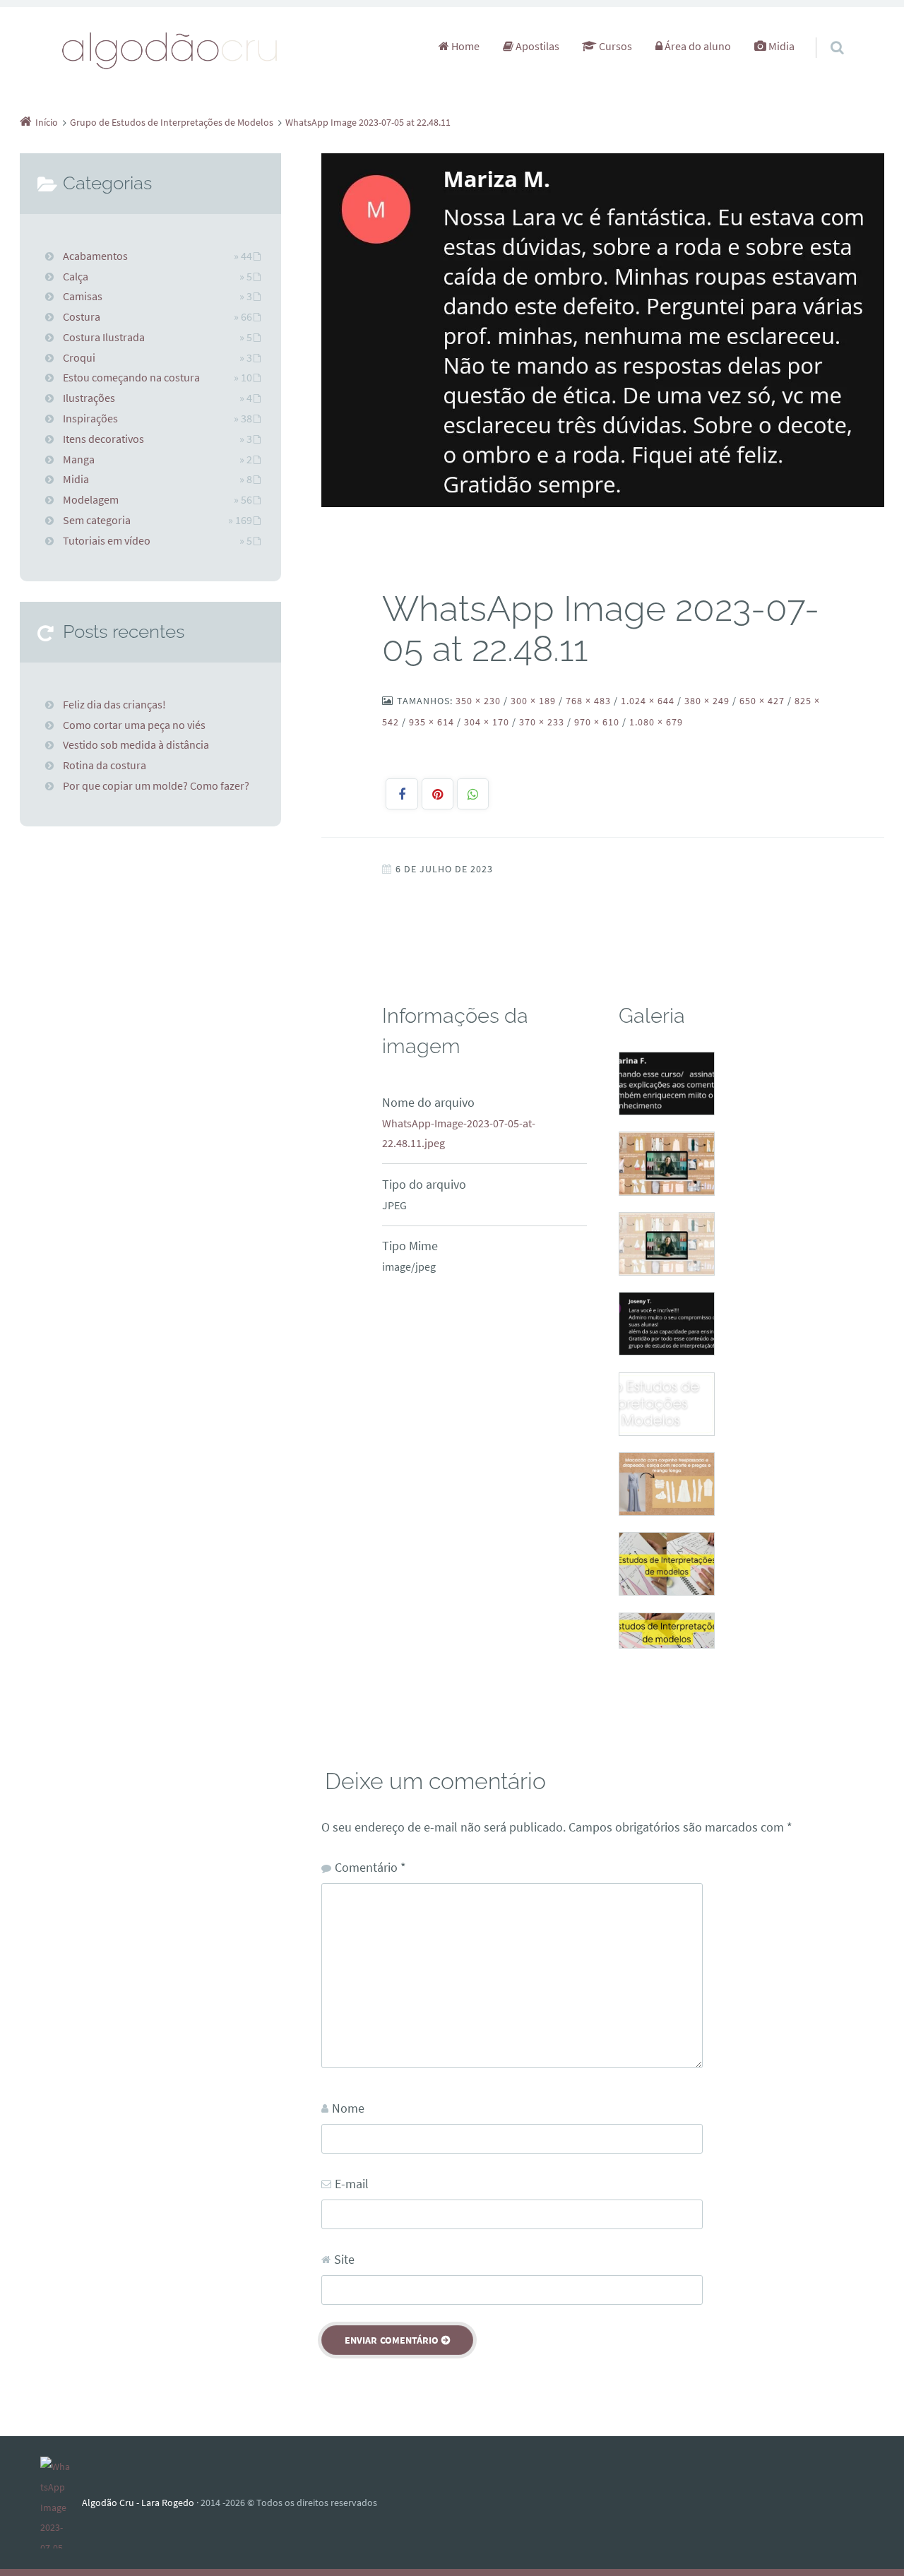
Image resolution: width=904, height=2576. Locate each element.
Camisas (83, 296)
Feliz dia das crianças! (114, 704)
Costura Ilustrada (104, 337)
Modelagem (91, 499)
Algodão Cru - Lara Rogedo (138, 2503)
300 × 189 (533, 701)
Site (344, 2259)
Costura (82, 316)
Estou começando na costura (131, 377)
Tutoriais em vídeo (107, 540)
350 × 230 (478, 701)
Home (464, 46)
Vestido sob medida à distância (136, 744)
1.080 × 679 (656, 722)
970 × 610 (597, 722)
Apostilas (536, 46)
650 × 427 (762, 701)
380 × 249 (707, 701)
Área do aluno (697, 46)
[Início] (61, 2503)
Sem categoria (97, 520)
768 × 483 (588, 701)
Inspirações (90, 418)
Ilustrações (89, 398)
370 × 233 (542, 722)
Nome (348, 2108)
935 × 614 (432, 722)
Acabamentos (95, 256)
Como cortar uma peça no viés (134, 725)
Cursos (614, 46)
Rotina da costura (105, 765)
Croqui (79, 357)
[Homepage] (170, 50)
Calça (76, 276)
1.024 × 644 (648, 701)
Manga (79, 459)
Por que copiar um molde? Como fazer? (156, 785)
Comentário (370, 1867)
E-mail (352, 2184)
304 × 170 (487, 722)
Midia (780, 46)
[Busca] (824, 33)
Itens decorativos (103, 439)
